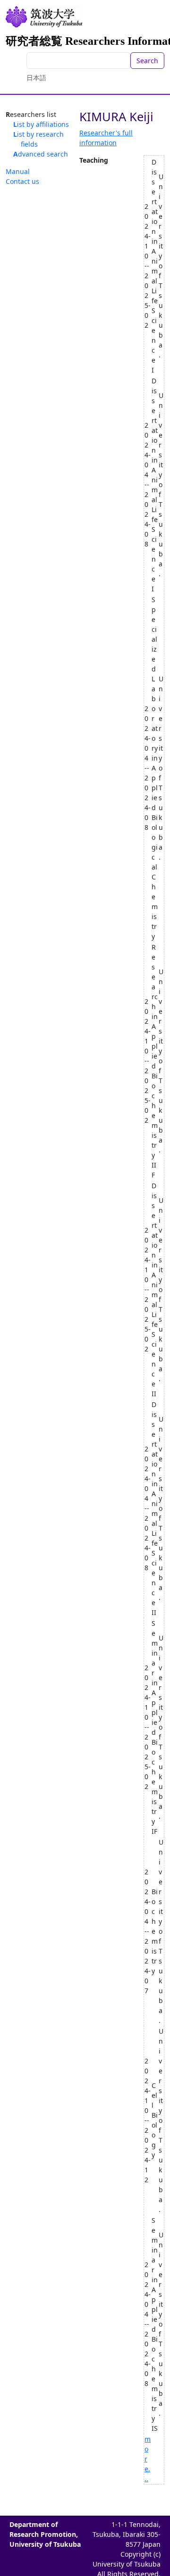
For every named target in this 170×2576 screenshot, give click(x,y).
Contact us (22, 181)
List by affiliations (41, 124)
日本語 (36, 78)
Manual (18, 171)
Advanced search (41, 154)
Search (147, 61)
